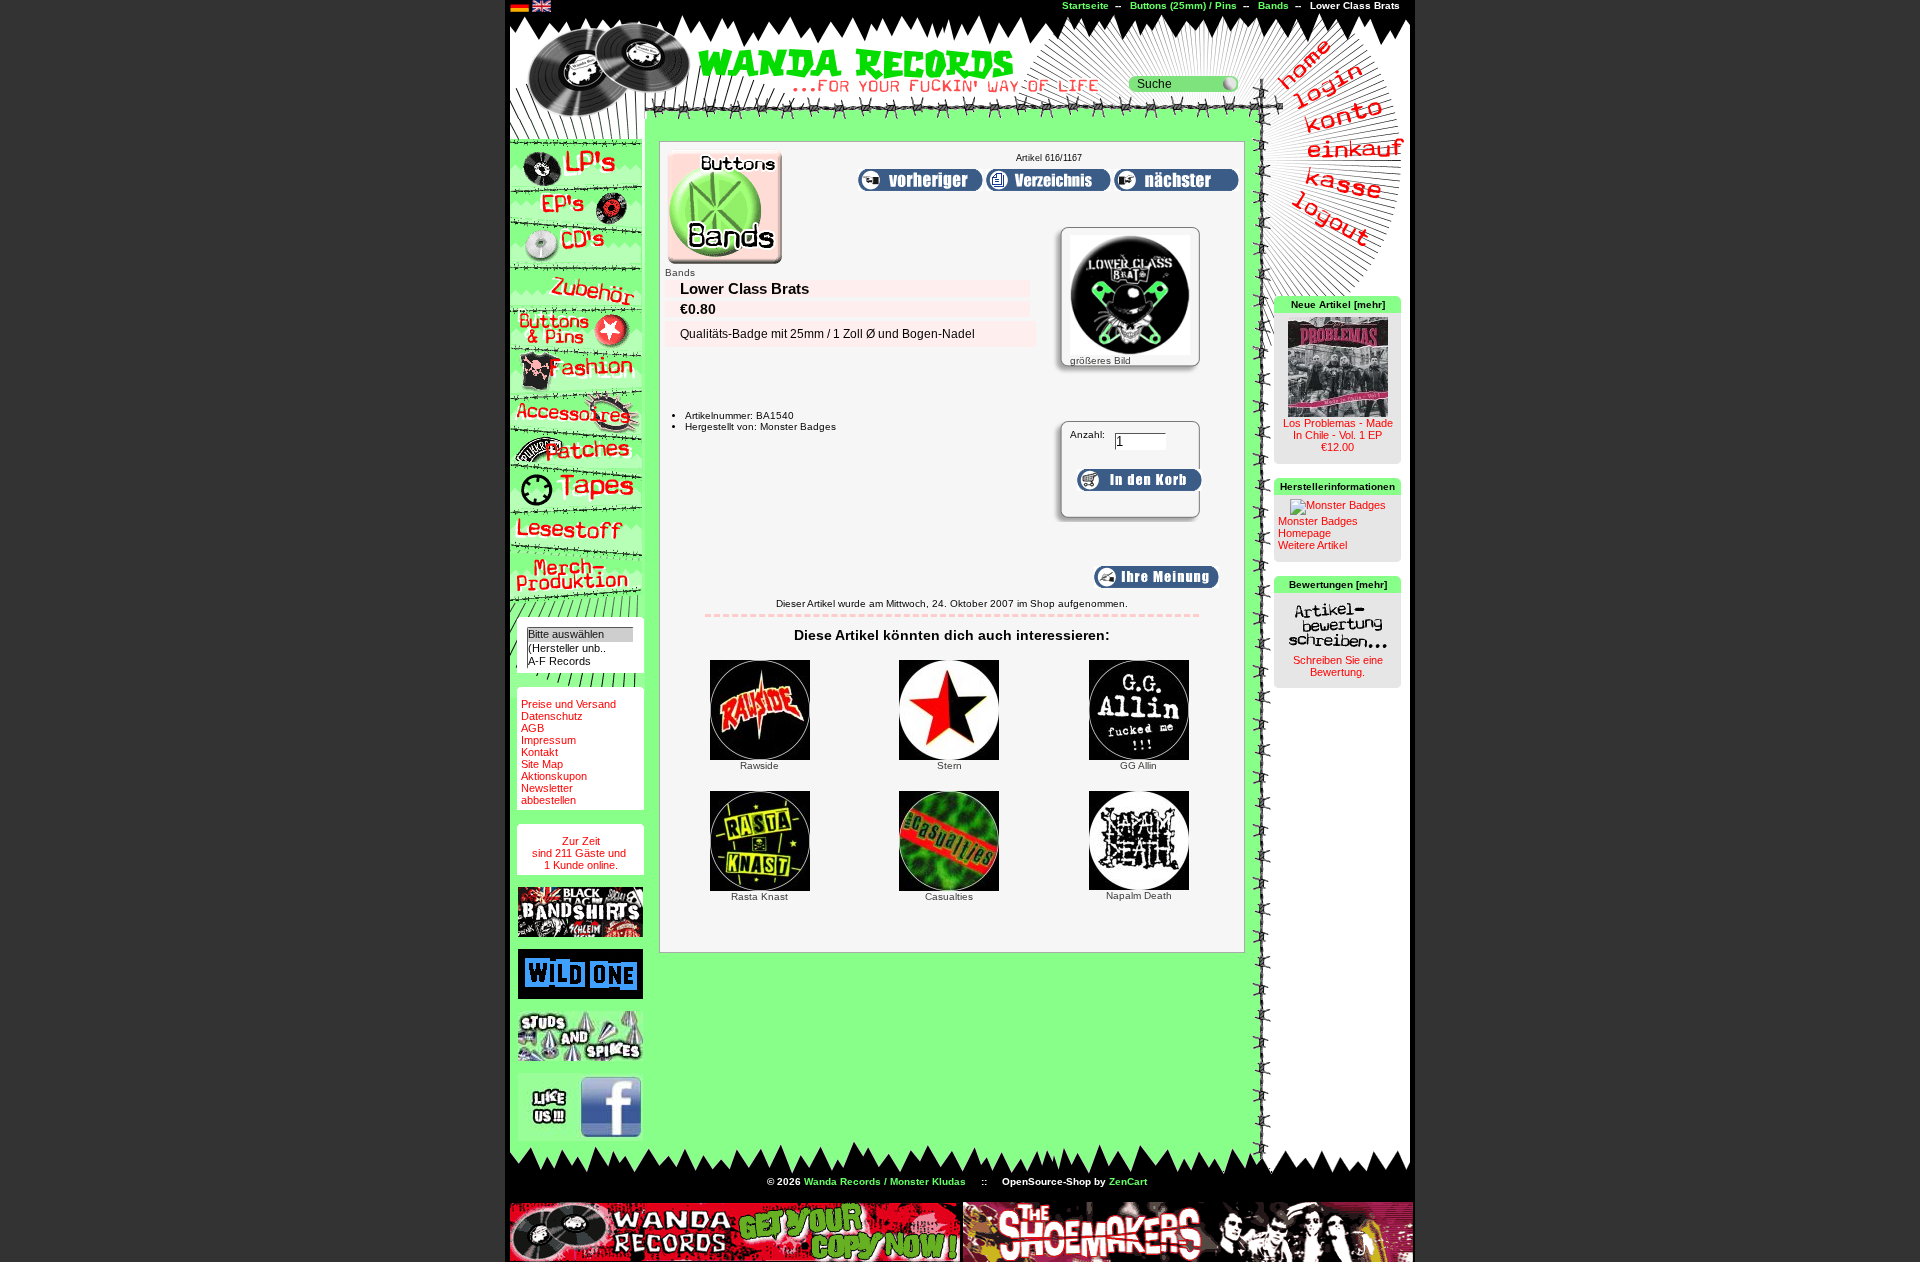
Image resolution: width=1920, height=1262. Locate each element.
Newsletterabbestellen (548, 794)
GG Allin (1138, 765)
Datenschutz (552, 716)
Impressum (548, 740)
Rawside (759, 765)
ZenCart (1128, 1181)
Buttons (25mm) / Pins (1183, 5)
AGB (532, 728)
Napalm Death (1139, 895)
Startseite (1085, 5)
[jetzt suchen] (1230, 84)
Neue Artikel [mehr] (1338, 304)
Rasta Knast (759, 896)
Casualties (949, 896)
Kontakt (539, 752)
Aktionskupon (554, 776)
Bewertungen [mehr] (1338, 584)
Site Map (542, 764)
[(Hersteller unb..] (580, 648)
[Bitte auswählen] (580, 634)
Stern (949, 765)
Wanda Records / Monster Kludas (885, 1181)
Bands (1273, 5)
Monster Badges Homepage (1318, 527)
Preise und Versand (568, 704)
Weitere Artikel (1312, 545)
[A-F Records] (580, 661)
